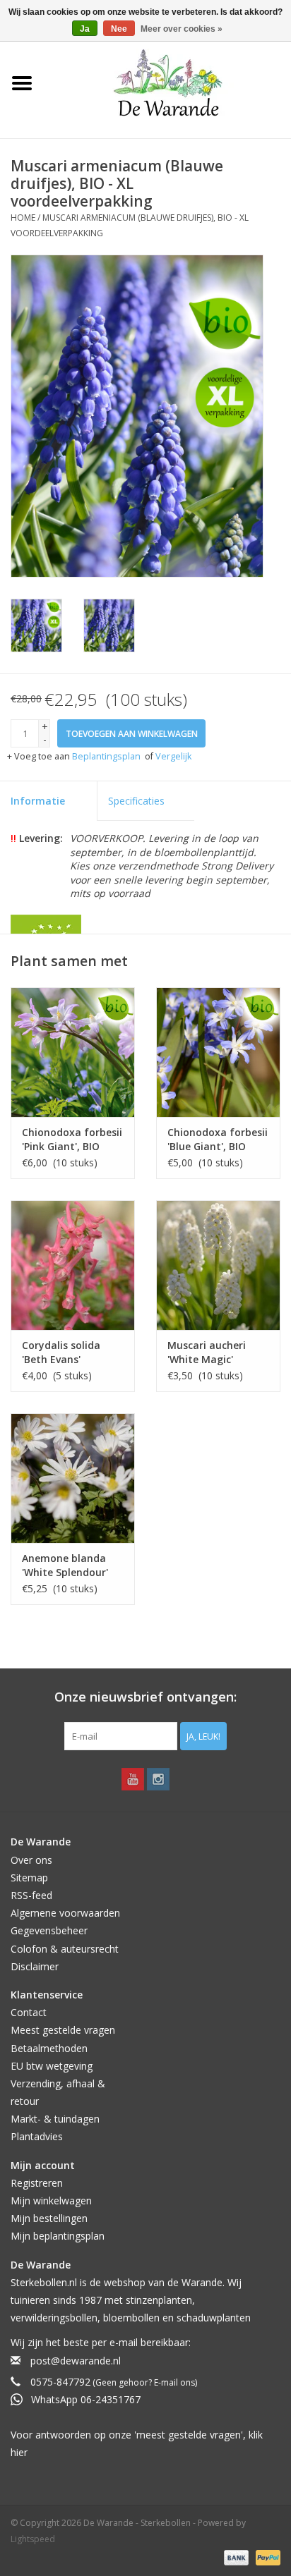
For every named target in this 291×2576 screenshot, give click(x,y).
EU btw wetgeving (52, 2066)
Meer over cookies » (182, 29)
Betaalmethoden (49, 2048)
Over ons (31, 1860)
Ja (85, 29)
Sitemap (29, 1878)
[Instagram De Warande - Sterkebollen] (158, 1779)
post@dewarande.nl (76, 2361)
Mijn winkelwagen (51, 2200)
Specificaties (136, 801)
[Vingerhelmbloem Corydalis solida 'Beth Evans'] (73, 1265)
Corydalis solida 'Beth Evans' (61, 1352)
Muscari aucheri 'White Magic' (207, 1352)
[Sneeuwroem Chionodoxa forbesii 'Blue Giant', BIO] (218, 1052)
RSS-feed (31, 1895)
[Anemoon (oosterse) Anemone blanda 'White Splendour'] (73, 1478)
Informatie (38, 801)
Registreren (37, 2183)
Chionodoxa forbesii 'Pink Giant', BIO (72, 1139)
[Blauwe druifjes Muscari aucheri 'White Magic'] (218, 1265)
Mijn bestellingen (49, 2218)
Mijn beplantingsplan (58, 2236)
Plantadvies (37, 2136)
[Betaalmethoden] (235, 2557)
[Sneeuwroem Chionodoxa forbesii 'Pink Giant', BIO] (73, 1052)
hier (19, 2452)
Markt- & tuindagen (55, 2119)
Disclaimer (35, 1966)
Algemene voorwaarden (65, 1913)
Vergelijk (173, 756)
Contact (29, 2012)
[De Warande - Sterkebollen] (168, 83)
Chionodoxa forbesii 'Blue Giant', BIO (218, 1139)
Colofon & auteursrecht (65, 1949)
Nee (119, 29)
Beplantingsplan (106, 756)
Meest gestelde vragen (63, 2030)
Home (23, 218)
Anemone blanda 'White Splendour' (65, 1565)
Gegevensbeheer (49, 1930)
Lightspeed (33, 2539)
